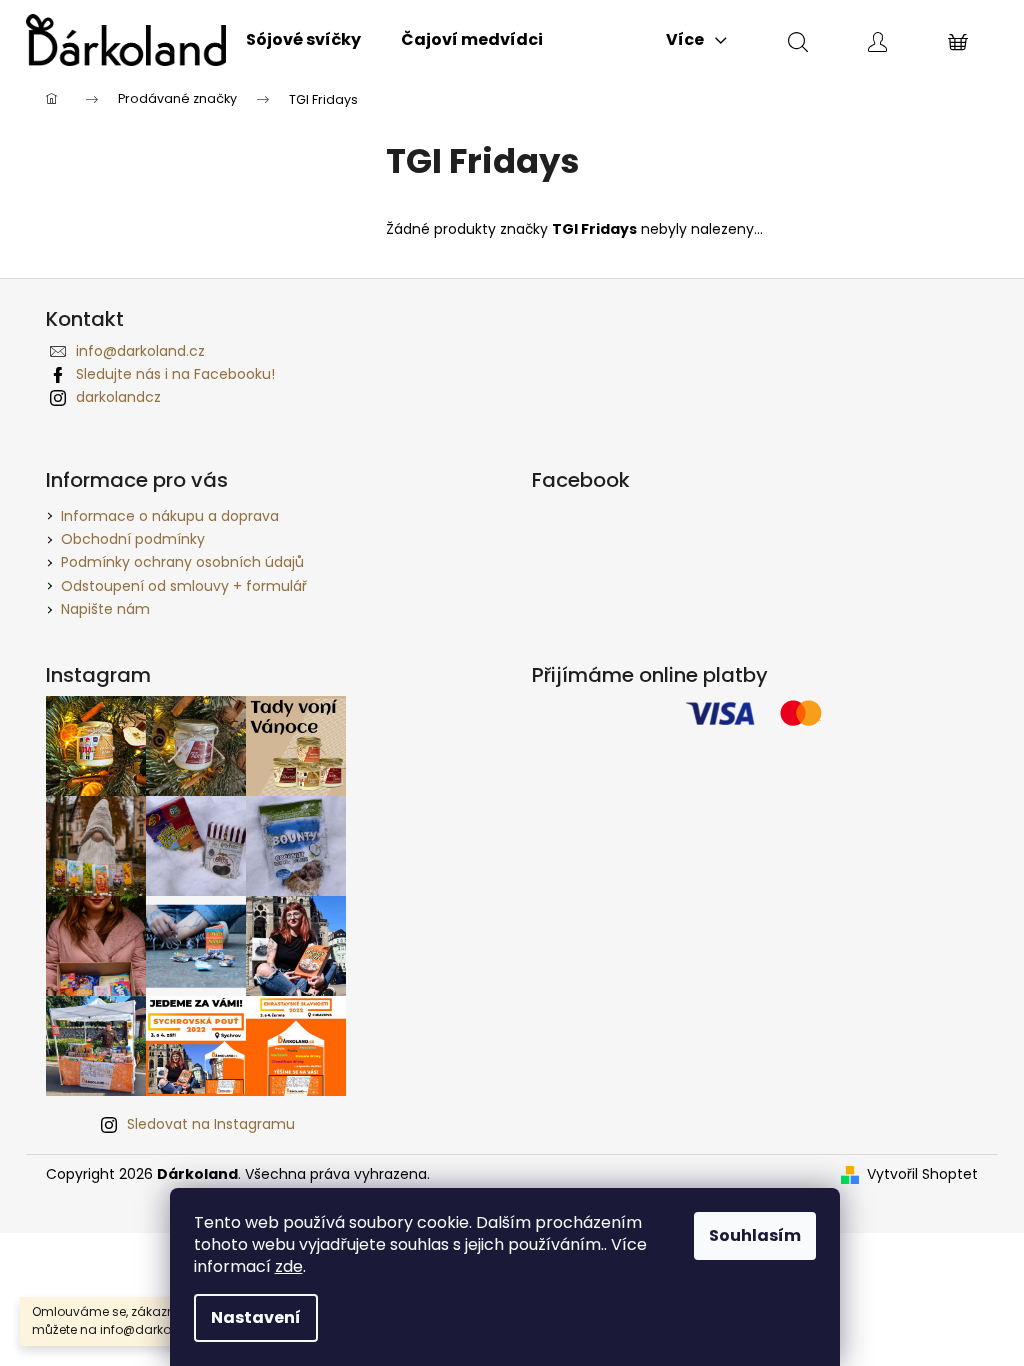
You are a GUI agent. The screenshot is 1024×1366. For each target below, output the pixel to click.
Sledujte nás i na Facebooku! (175, 374)
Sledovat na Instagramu (211, 1124)
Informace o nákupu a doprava (170, 516)
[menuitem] (303, 40)
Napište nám (105, 609)
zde (289, 1266)
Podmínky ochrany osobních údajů (182, 562)
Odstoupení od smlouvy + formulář (184, 586)
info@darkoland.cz (140, 351)
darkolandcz (118, 397)
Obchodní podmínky (133, 539)
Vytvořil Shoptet (922, 1174)
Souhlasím (755, 1235)
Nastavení (256, 1317)
